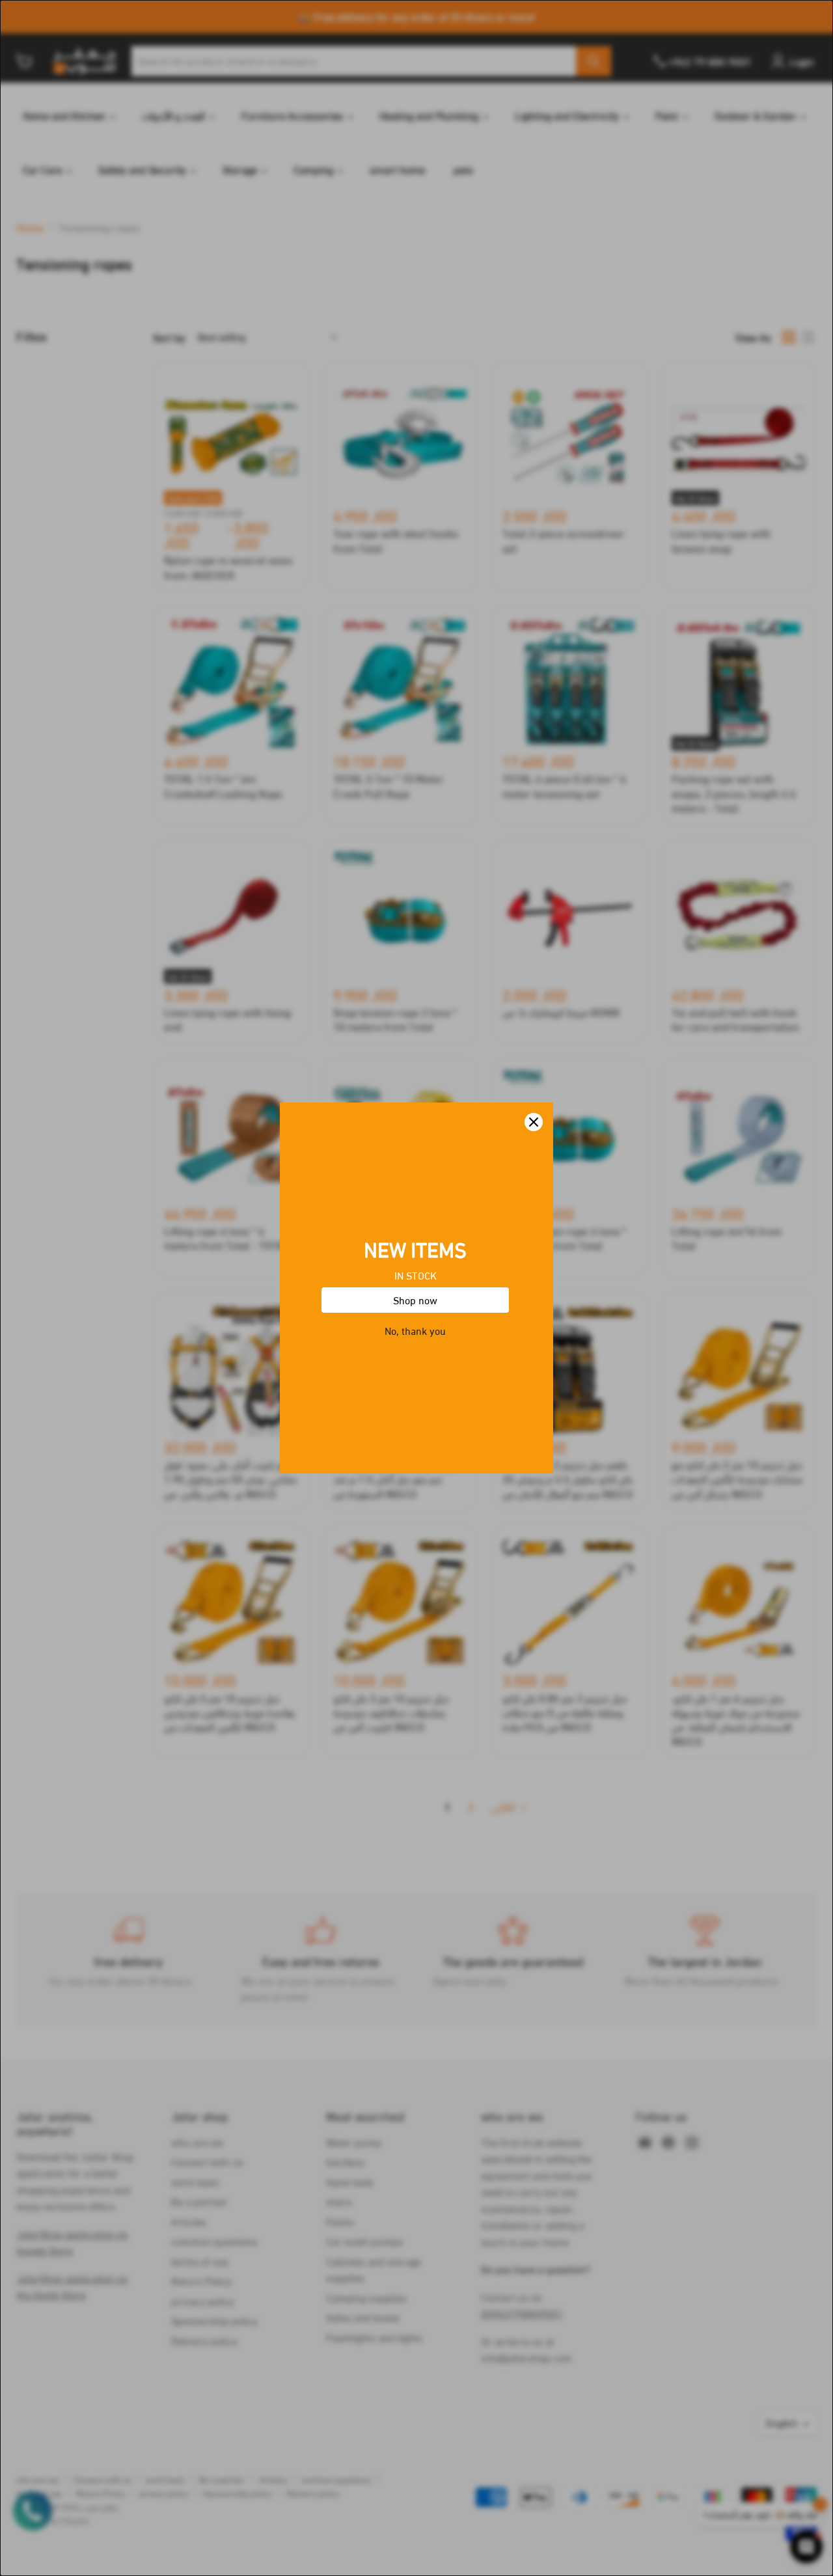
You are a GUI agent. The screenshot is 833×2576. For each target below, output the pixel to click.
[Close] (534, 1122)
